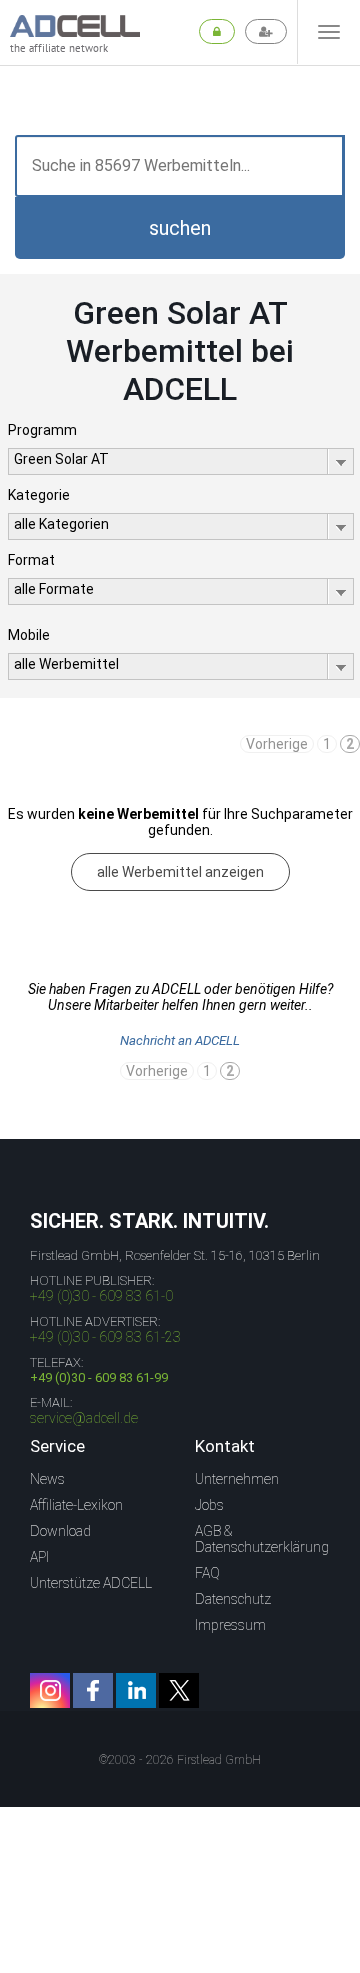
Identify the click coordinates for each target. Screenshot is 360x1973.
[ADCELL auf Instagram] (50, 1690)
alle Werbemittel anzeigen (180, 872)
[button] (180, 228)
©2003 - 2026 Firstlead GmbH (180, 1760)
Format (31, 560)
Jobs (209, 1505)
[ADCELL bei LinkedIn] (136, 1690)
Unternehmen (237, 1479)
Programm (42, 430)
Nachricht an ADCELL (180, 1040)
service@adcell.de (84, 1418)
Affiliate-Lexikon (76, 1505)
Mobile (29, 635)
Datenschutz (233, 1599)
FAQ (207, 1573)
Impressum (230, 1625)
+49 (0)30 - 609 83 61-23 (105, 1337)
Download (60, 1531)
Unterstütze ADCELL (91, 1583)
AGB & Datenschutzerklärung (262, 1539)
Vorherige (277, 744)
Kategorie (39, 495)
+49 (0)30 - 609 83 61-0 (101, 1296)
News (47, 1479)
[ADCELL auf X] (179, 1690)
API (39, 1557)
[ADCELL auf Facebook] (93, 1690)
